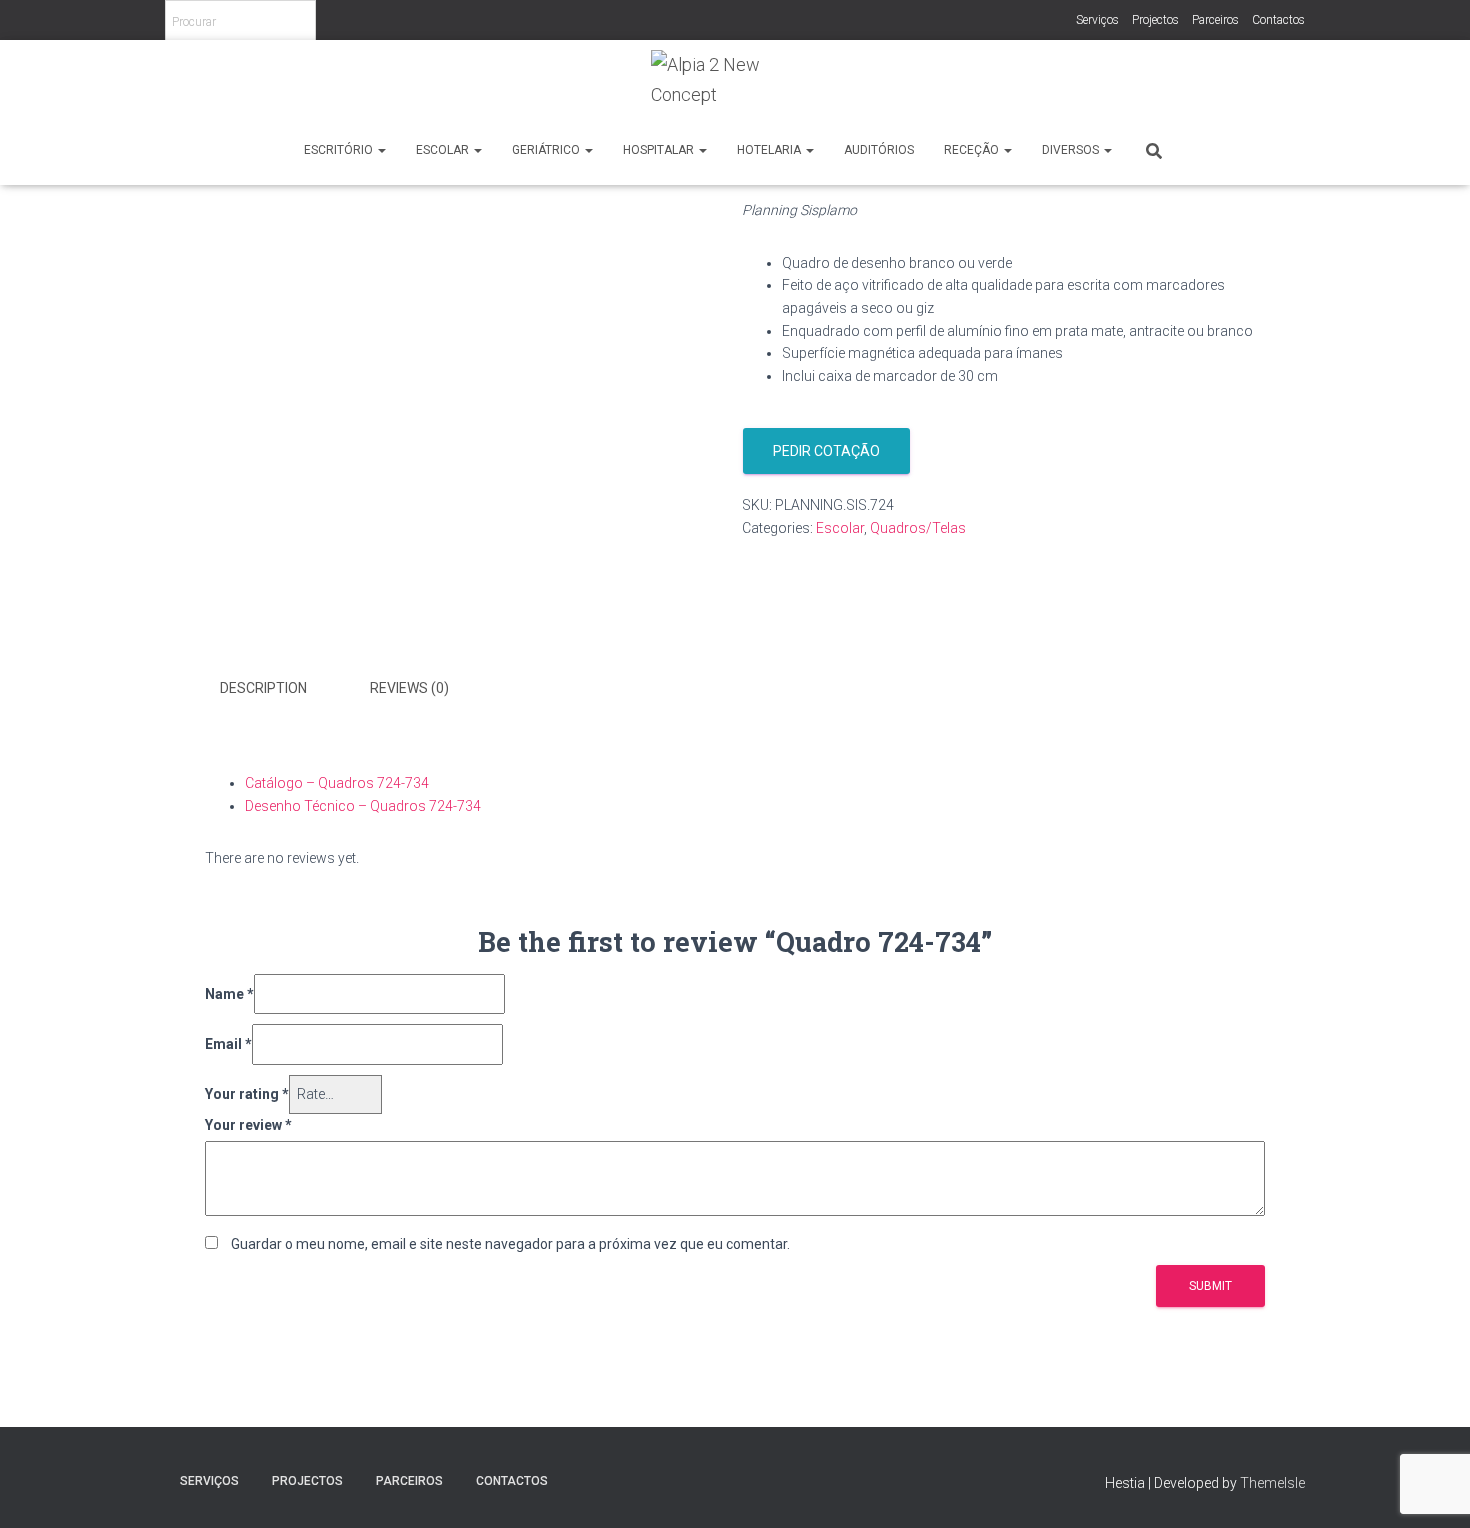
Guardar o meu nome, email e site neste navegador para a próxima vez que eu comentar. (510, 1244)
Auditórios (879, 150)
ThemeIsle (1272, 1483)
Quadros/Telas (918, 528)
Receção (973, 150)
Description (263, 688)
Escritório (340, 150)
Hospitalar (660, 150)
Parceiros (1215, 20)
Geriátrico (547, 150)
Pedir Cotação (826, 451)
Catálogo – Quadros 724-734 (337, 783)
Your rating (247, 1094)
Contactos (1278, 20)
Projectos (1155, 20)
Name (229, 994)
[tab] (278, 689)
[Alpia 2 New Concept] (735, 87)
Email (228, 1044)
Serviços (1097, 20)
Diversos (1072, 150)
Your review (248, 1125)
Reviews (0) (409, 688)
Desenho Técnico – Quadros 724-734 (363, 806)
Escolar (444, 150)
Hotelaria (770, 150)
